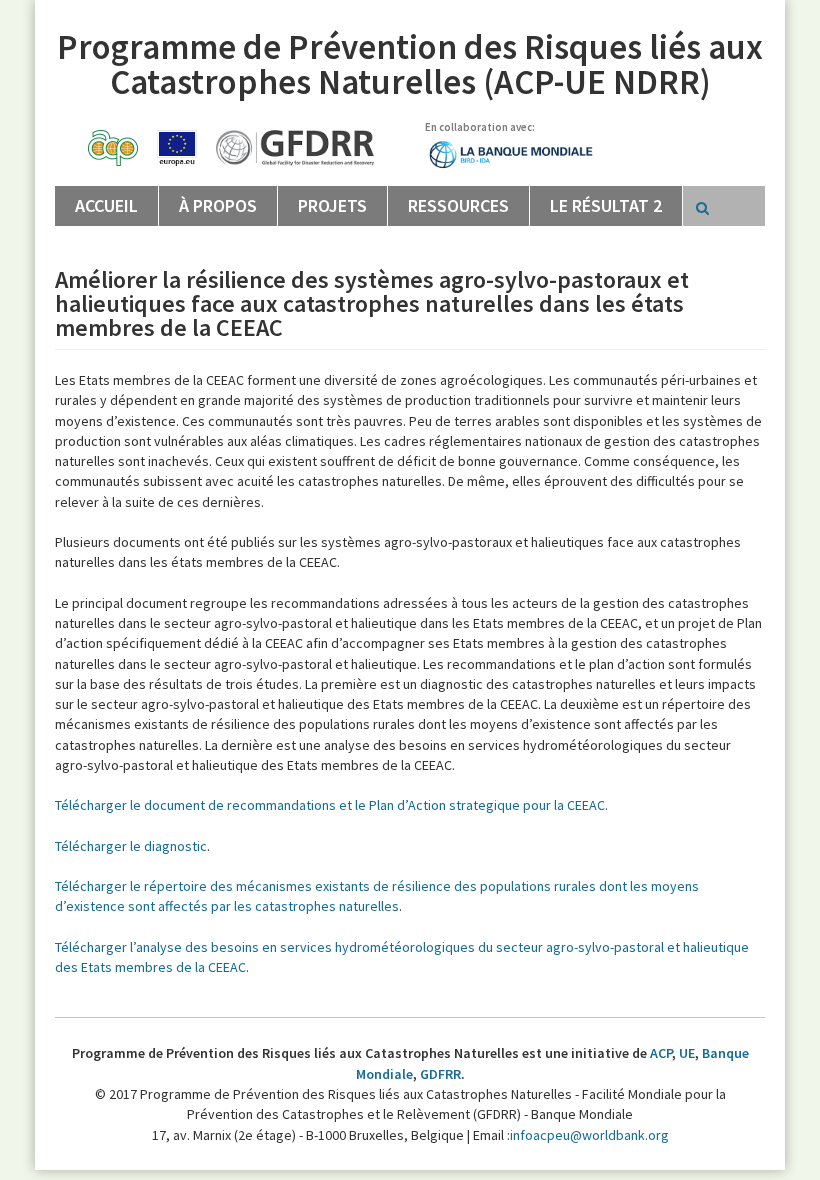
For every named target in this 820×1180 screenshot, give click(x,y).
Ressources (458, 205)
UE (687, 1053)
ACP (661, 1053)
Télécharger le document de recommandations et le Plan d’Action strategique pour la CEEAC (330, 805)
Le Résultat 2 (606, 205)
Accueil (106, 205)
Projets (332, 205)
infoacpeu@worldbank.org (589, 1135)
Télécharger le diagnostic (131, 846)
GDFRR (440, 1074)
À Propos (218, 205)
